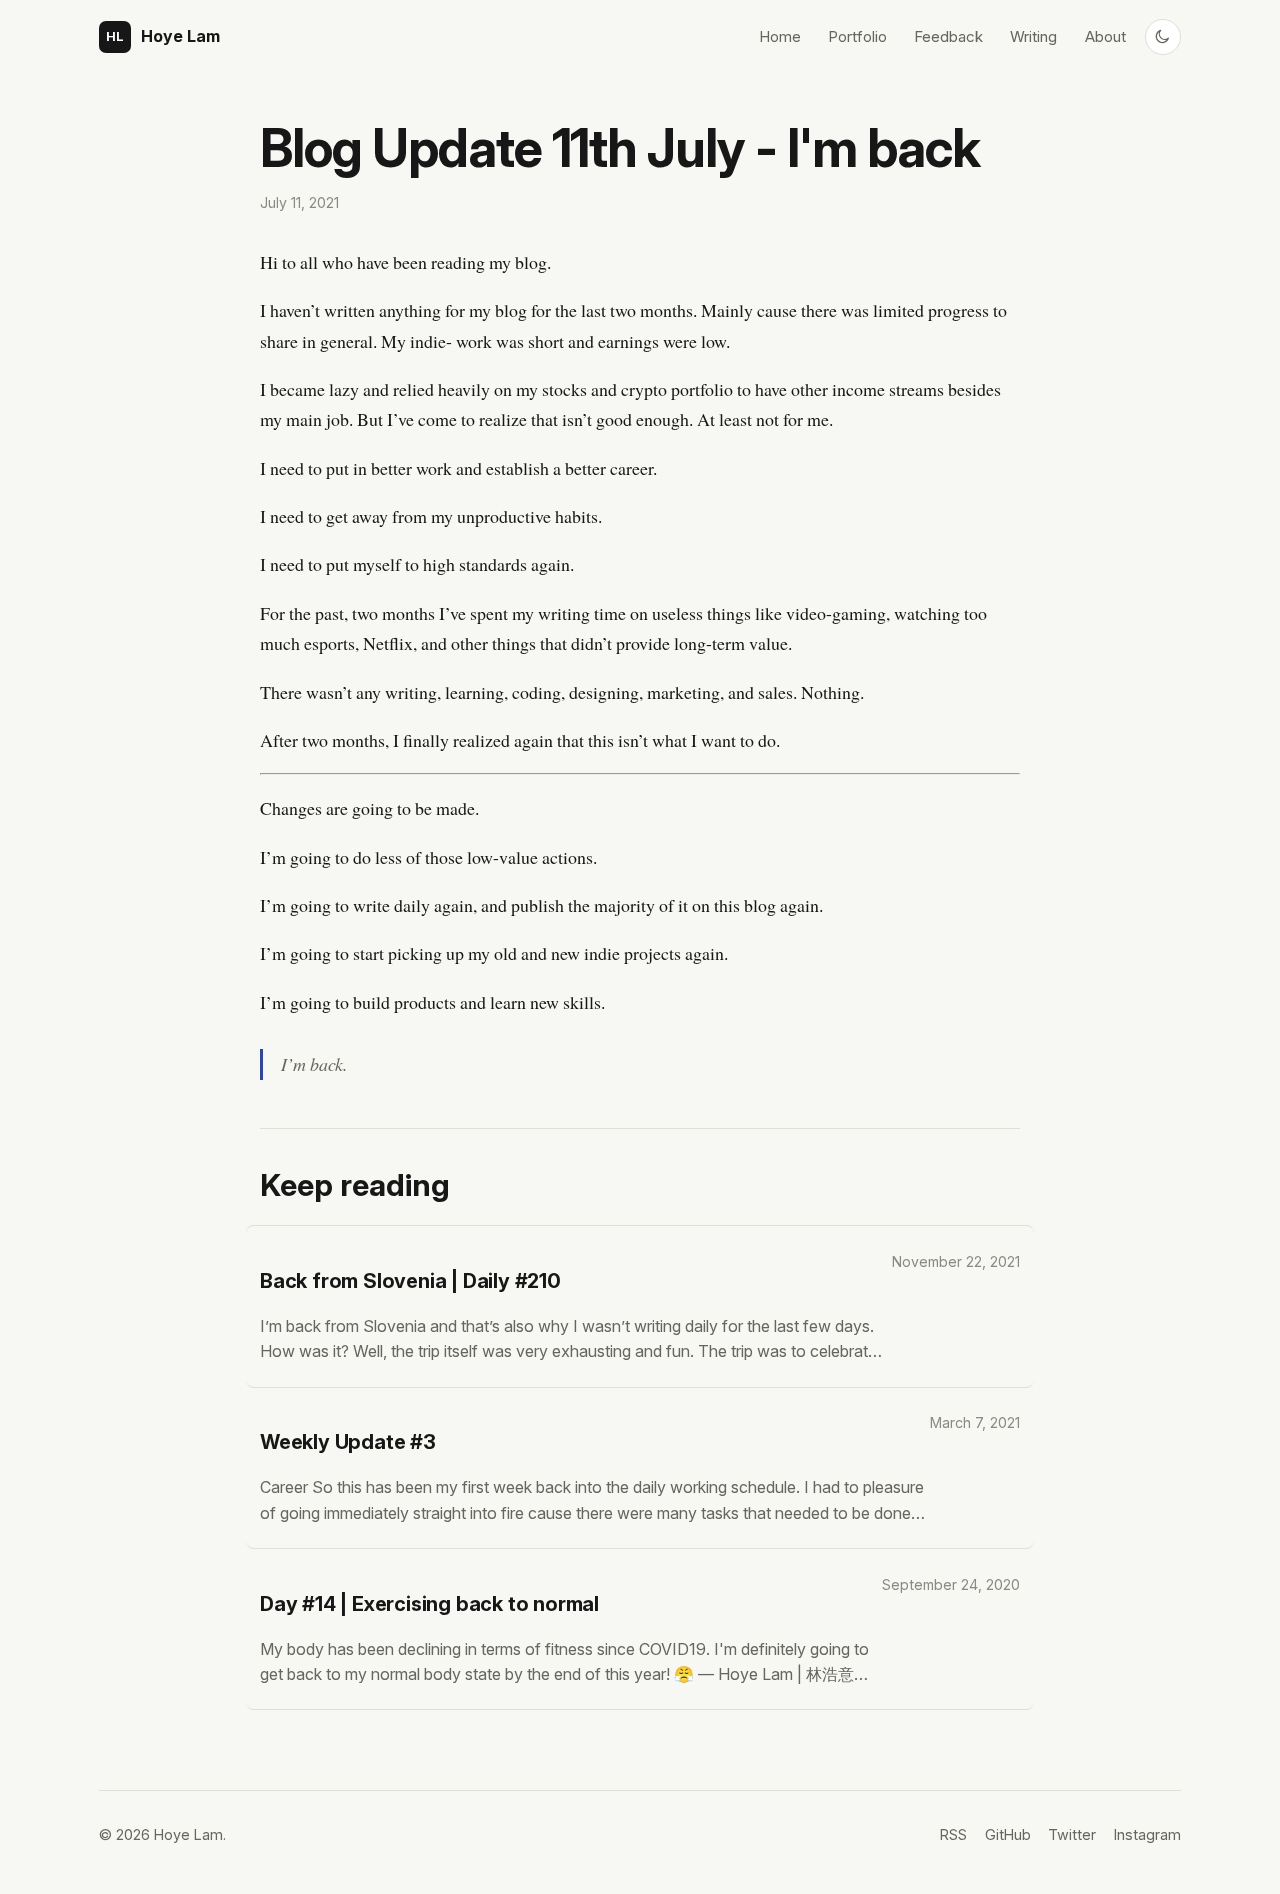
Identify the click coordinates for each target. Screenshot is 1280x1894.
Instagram (1147, 1834)
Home (780, 36)
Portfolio (857, 36)
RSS (953, 1834)
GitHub (1008, 1834)
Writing (1033, 36)
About (1105, 36)
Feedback (948, 36)
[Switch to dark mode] (1163, 37)
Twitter (1072, 1834)
